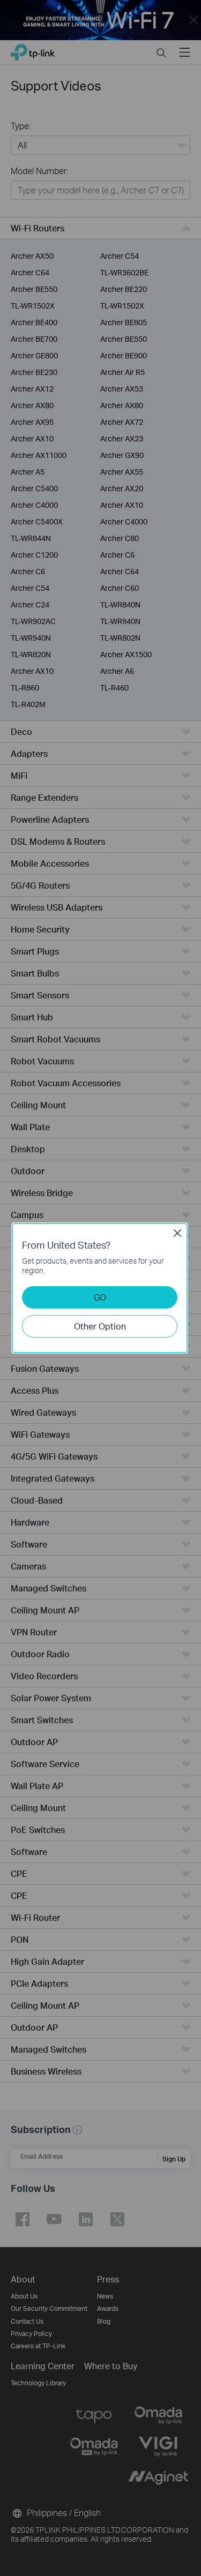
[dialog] (100, 1288)
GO (100, 1297)
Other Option (100, 1326)
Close (177, 1233)
